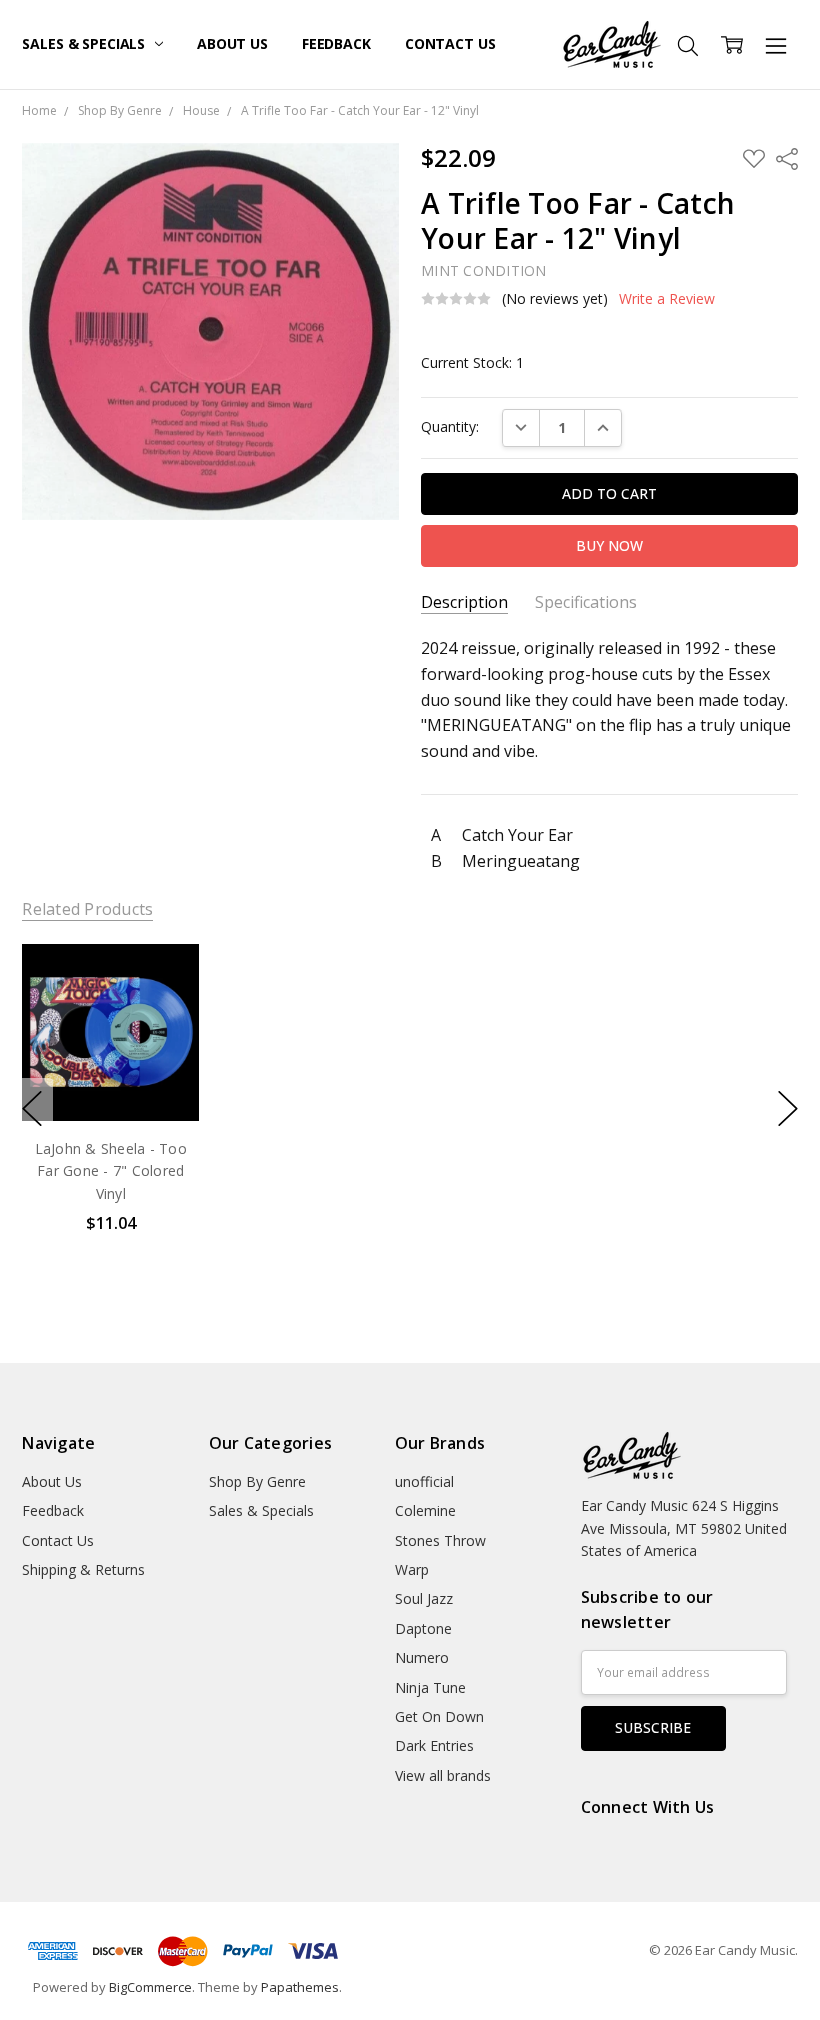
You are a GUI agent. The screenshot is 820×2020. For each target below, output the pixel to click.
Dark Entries (434, 1745)
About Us (232, 43)
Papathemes (300, 1987)
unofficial (424, 1481)
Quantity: (450, 426)
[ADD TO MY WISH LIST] (164, 1011)
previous (32, 1109)
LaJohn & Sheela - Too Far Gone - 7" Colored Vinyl (111, 1171)
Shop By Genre (257, 1481)
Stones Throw (440, 1540)
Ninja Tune (430, 1687)
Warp (412, 1569)
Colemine (425, 1510)
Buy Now (110, 1078)
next (788, 1109)
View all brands (443, 1775)
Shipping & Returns (83, 1569)
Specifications (586, 602)
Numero (422, 1657)
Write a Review (667, 299)
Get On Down (439, 1716)
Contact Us (450, 43)
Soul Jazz (424, 1598)
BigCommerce (150, 1987)
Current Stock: (472, 362)
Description (464, 602)
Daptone (423, 1628)
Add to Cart (110, 1034)
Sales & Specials (85, 43)
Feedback (336, 43)
